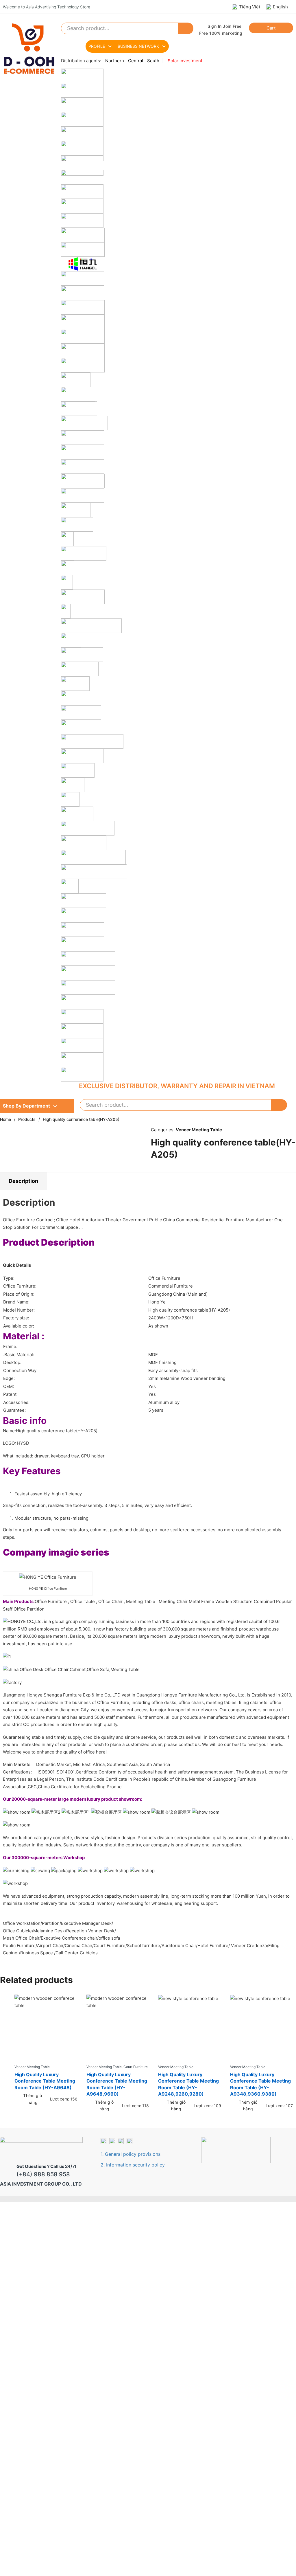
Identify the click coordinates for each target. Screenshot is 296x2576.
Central (136, 61)
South (153, 61)
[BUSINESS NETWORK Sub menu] (164, 46)
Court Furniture (136, 2067)
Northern (115, 61)
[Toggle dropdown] (55, 1106)
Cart (271, 28)
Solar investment (185, 61)
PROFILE (97, 46)
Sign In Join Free (225, 26)
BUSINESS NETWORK (138, 46)
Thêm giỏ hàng (33, 2099)
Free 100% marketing (221, 33)
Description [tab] (23, 1181)
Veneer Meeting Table (199, 1130)
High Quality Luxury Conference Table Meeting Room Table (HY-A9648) (45, 2081)
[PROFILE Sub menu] (110, 46)
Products (27, 1119)
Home (5, 1119)
